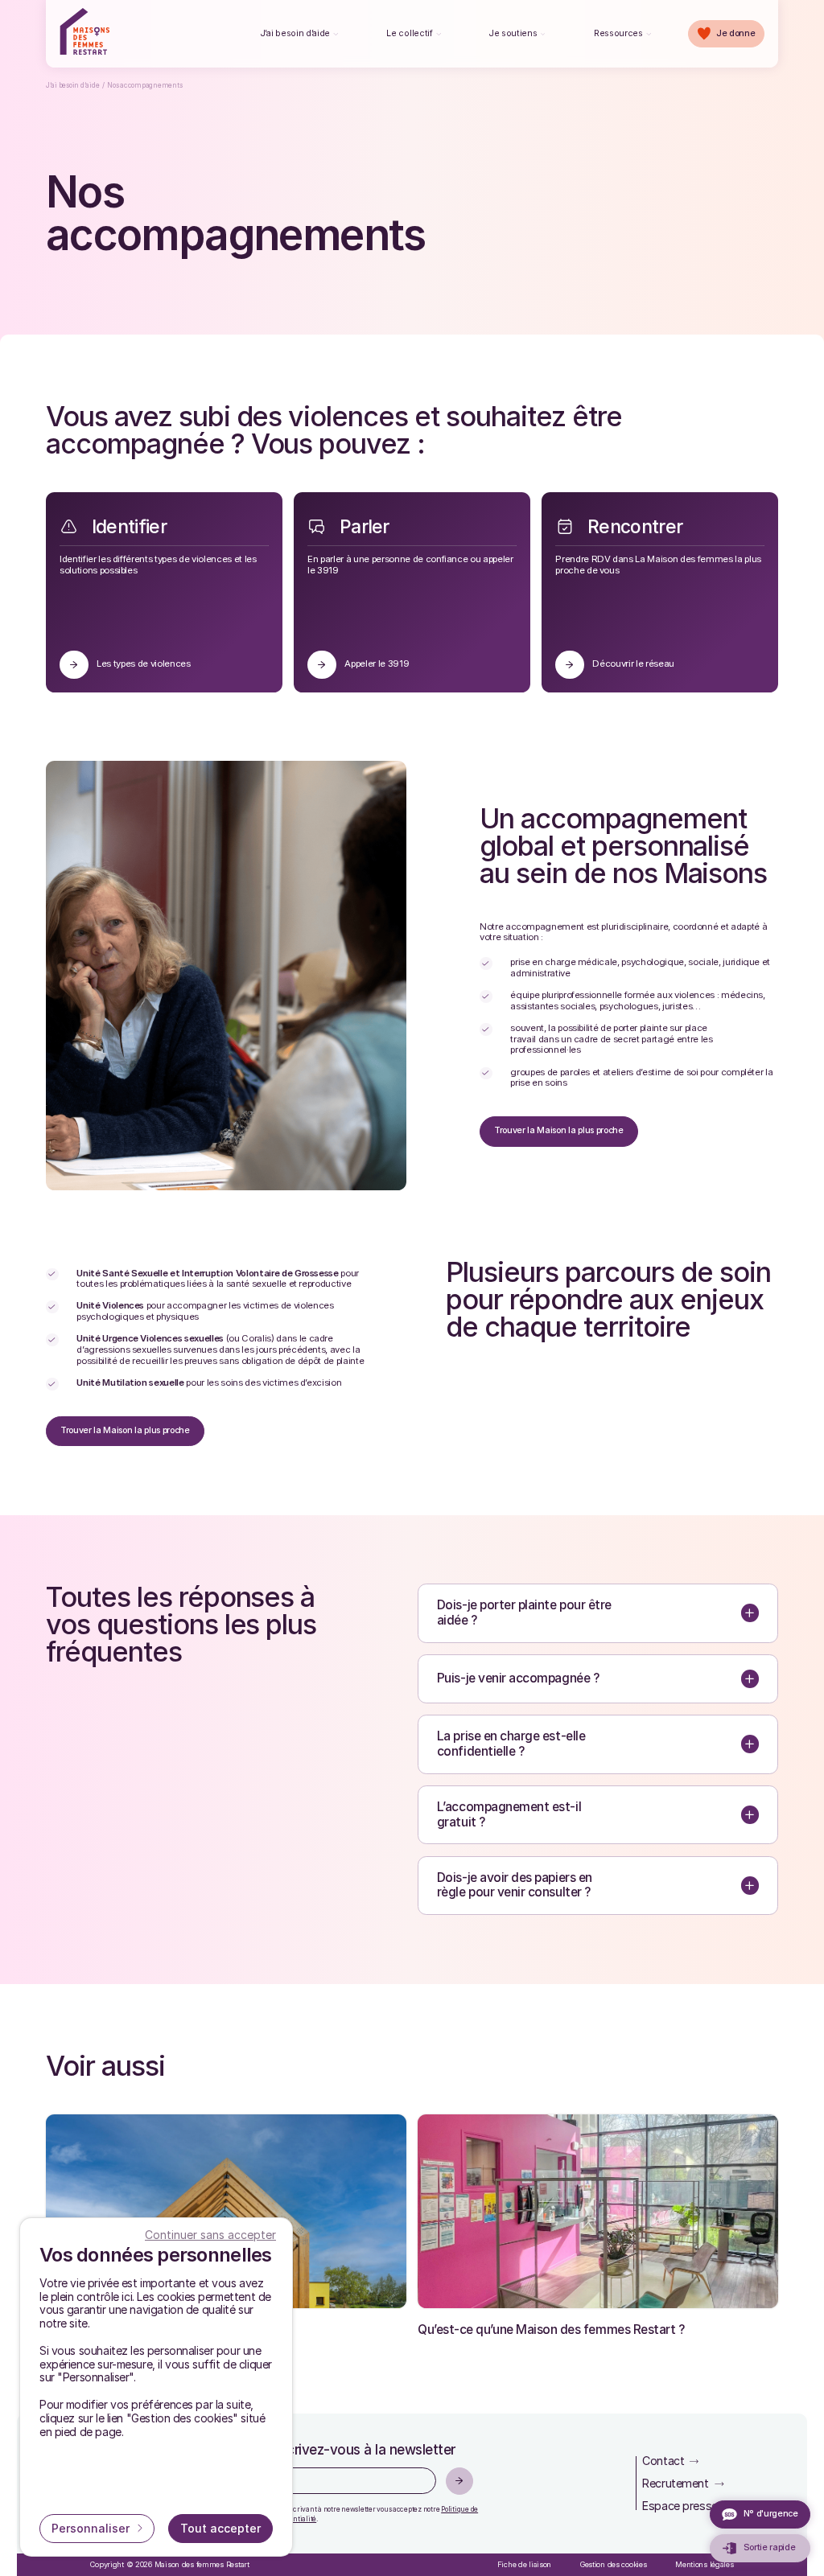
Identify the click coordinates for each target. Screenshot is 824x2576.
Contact (663, 2461)
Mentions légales (705, 2564)
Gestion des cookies (614, 2564)
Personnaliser (92, 2528)
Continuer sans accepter (210, 2235)
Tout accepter (220, 2528)
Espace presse (680, 2506)
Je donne (735, 33)
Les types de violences (144, 664)
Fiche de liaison (525, 2564)
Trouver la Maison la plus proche (559, 1130)
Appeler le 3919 (377, 664)
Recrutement (675, 2483)
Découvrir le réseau (633, 664)
